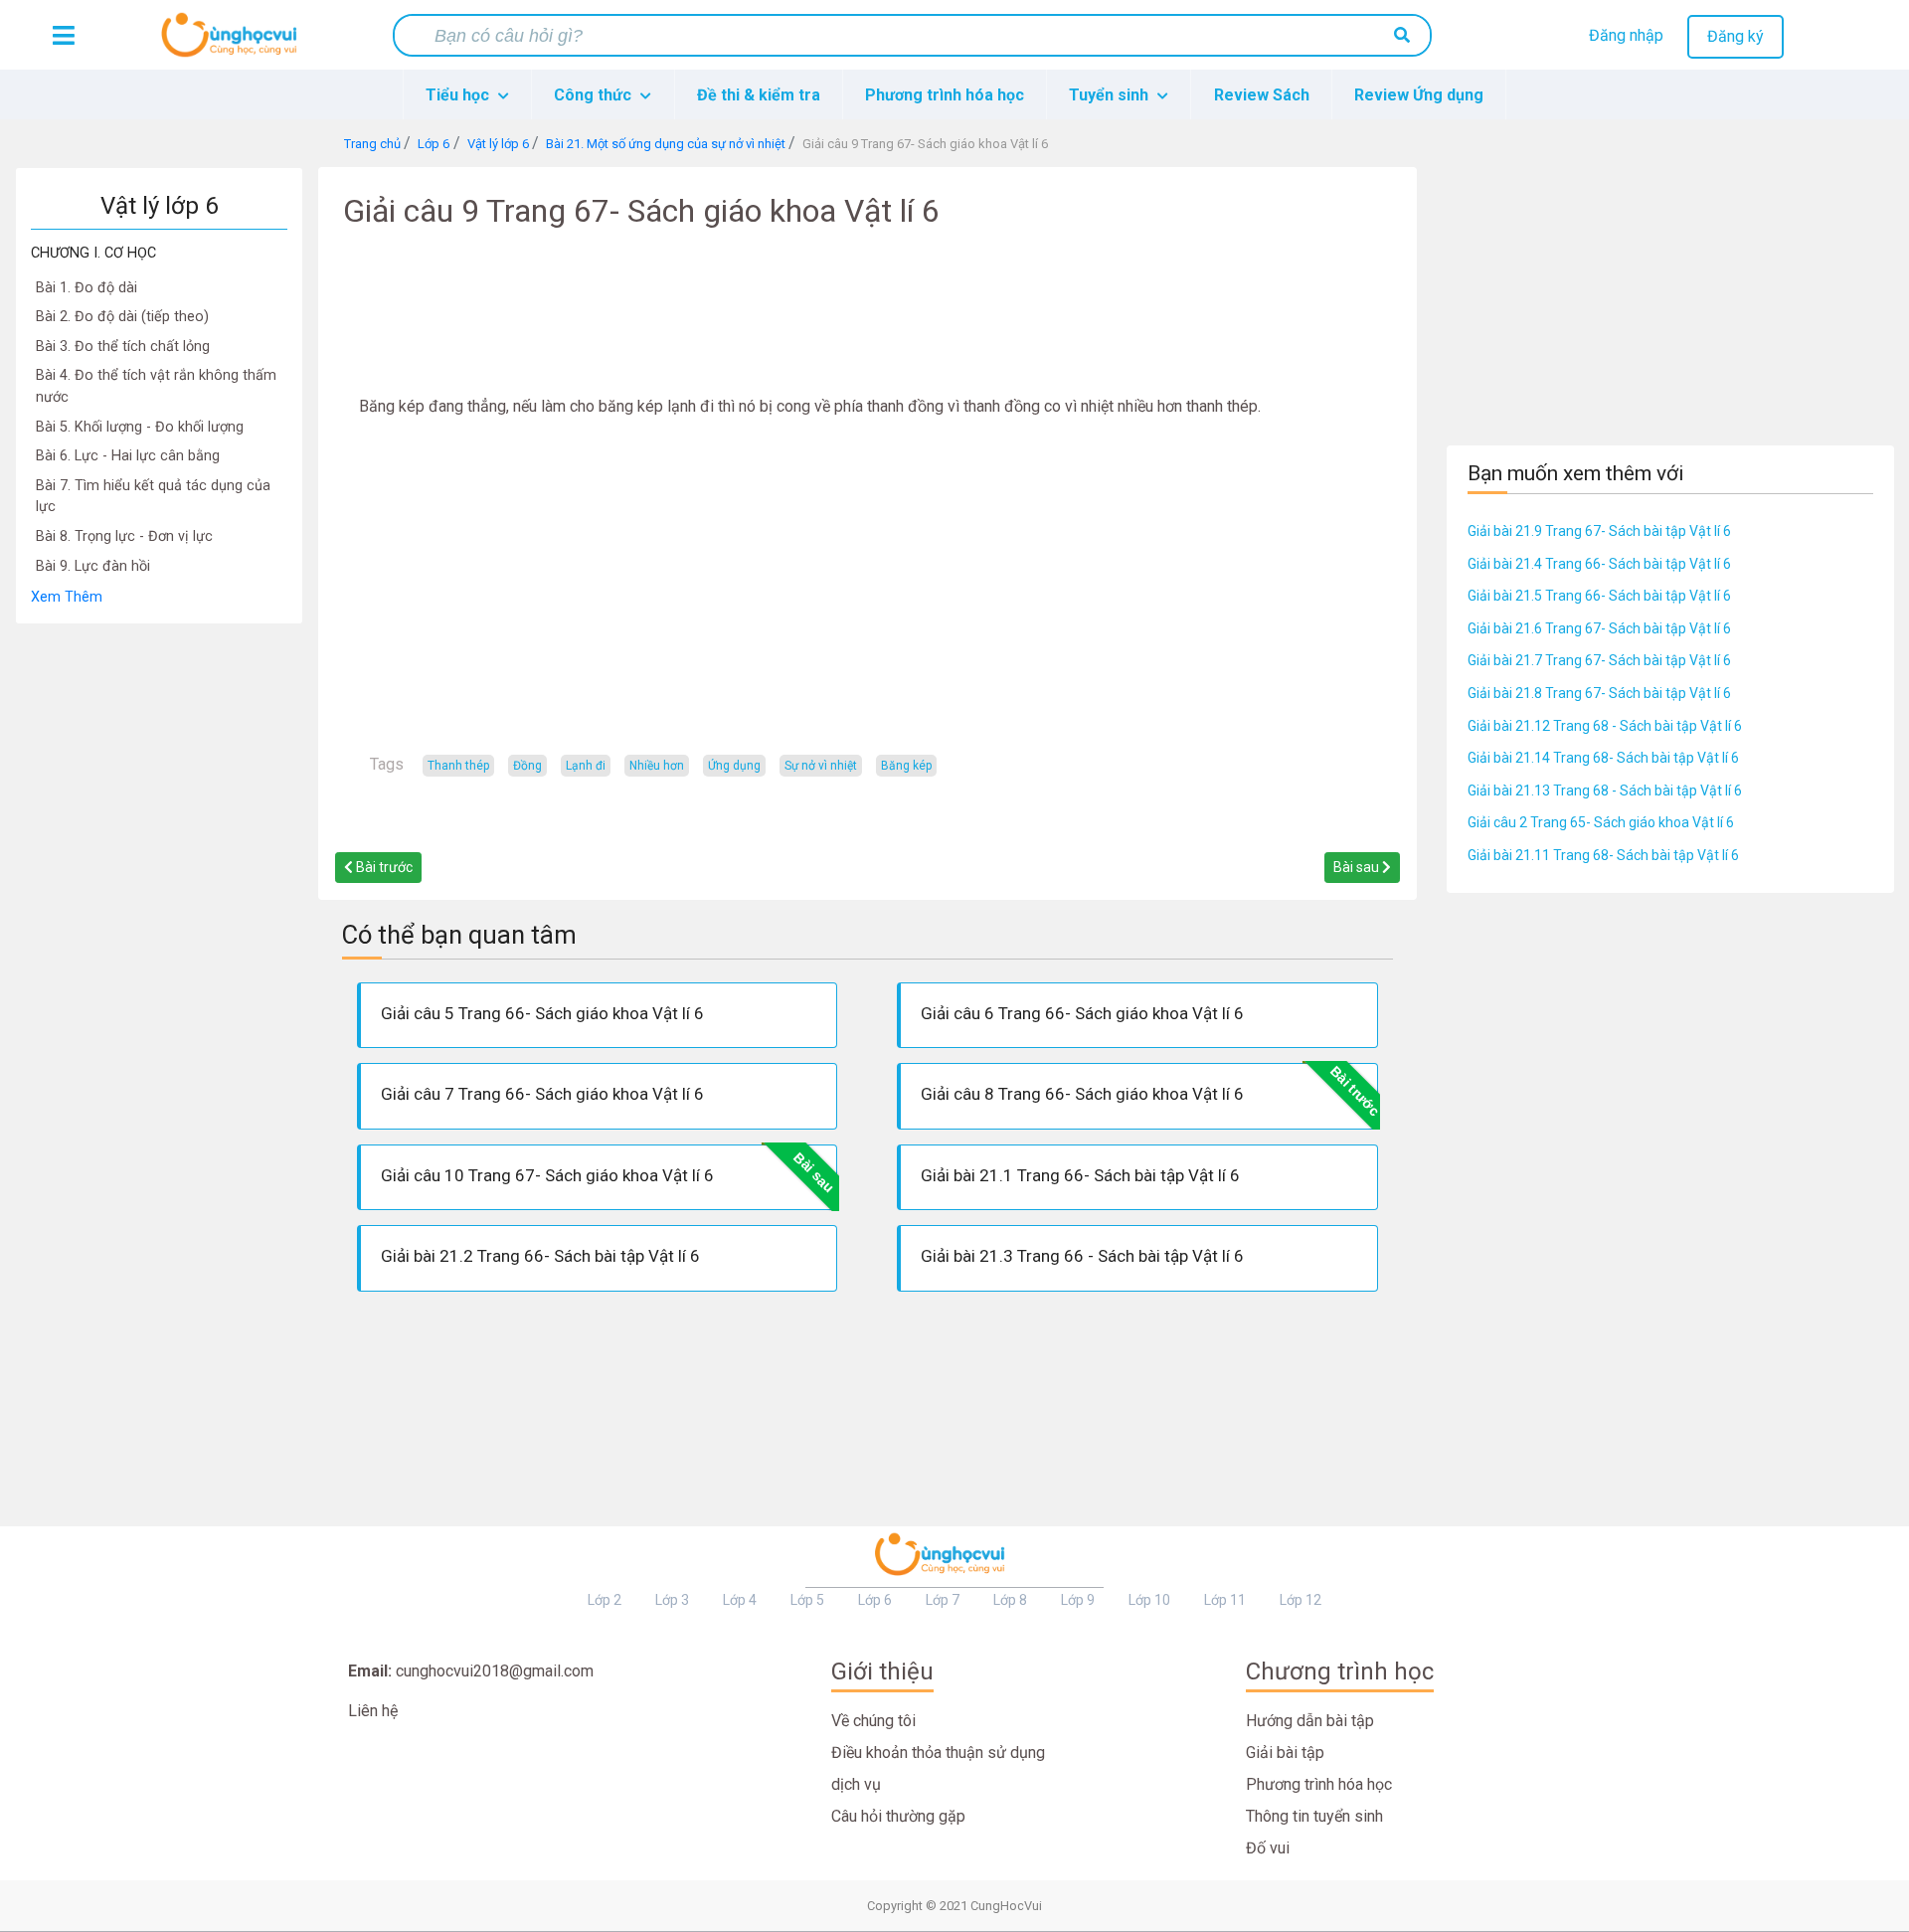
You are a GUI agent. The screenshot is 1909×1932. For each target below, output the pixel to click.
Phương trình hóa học (945, 95)
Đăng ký (1735, 36)
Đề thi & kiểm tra (759, 95)
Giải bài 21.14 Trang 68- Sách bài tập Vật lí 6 (1603, 758)
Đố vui (1268, 1848)
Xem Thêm (67, 597)
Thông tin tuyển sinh (1314, 1816)
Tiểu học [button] (459, 95)
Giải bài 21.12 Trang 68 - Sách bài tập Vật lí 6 (1605, 726)
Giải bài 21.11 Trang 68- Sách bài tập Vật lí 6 (1603, 855)
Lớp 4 (740, 1600)
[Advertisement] (159, 923)
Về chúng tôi (873, 1721)
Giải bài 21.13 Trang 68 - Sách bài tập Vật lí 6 (1605, 790)
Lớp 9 (1078, 1600)
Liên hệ (373, 1711)
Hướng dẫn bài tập (1310, 1721)
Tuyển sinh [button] (1111, 95)
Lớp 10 (1149, 1600)
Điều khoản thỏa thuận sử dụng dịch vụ (938, 1768)
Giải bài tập (1285, 1753)
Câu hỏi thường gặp (898, 1816)
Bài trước (383, 867)
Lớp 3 (672, 1600)
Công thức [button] (595, 95)
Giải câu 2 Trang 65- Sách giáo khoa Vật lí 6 (1601, 822)
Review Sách (1262, 95)
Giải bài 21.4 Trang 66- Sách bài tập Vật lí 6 (1599, 564)
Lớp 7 (943, 1600)
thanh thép (458, 766)
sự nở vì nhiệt (821, 766)
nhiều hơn (657, 766)
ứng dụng (734, 766)
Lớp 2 (605, 1600)
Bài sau (1358, 867)
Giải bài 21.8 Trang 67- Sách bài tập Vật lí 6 (1599, 693)
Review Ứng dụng (1419, 95)
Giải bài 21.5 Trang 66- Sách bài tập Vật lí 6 (1599, 596)
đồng (527, 766)
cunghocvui (234, 43)
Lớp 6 (875, 1600)
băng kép (906, 766)
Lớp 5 (807, 1600)
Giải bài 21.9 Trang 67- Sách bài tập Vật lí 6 (1599, 531)
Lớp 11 (1225, 1600)
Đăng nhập (1626, 35)
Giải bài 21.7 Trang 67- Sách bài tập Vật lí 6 (1599, 660)
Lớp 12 (1301, 1600)
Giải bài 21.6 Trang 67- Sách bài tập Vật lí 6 (1599, 628)
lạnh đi (586, 766)
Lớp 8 (1010, 1600)
